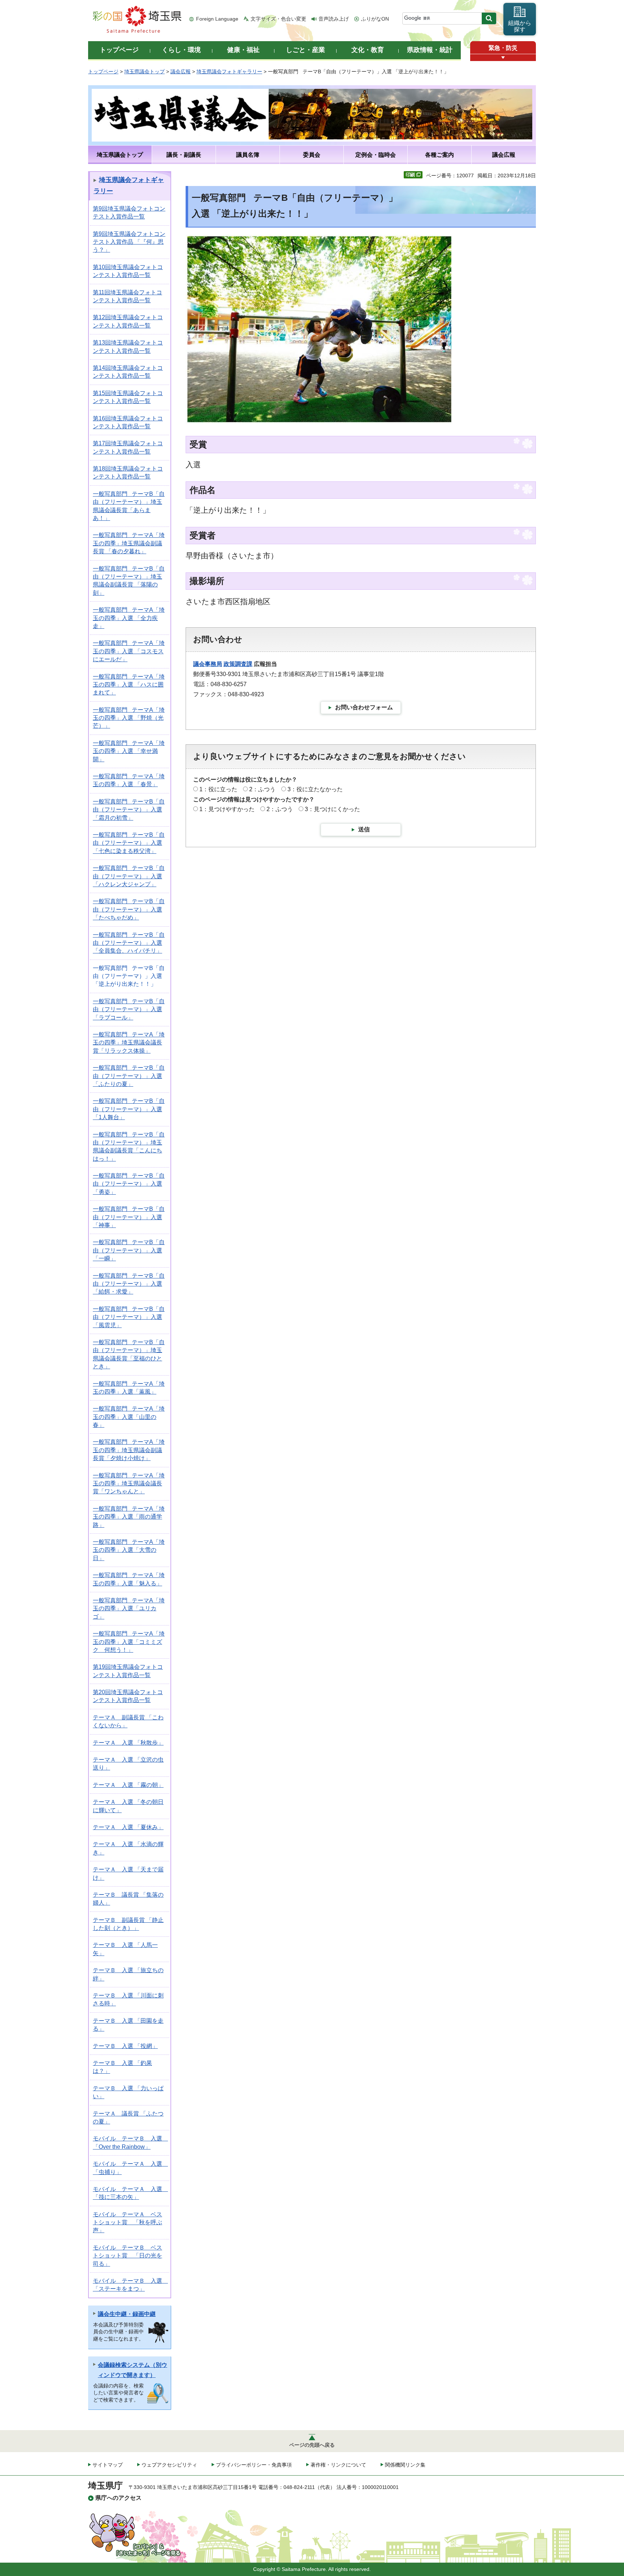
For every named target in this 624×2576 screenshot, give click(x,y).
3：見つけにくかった (332, 809)
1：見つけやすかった (227, 809)
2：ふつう (262, 789)
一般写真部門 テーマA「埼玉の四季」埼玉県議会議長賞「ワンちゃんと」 (129, 1484)
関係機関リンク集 (405, 2465)
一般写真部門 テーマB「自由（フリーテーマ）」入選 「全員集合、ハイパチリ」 (129, 943)
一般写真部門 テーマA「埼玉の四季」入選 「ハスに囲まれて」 (129, 685)
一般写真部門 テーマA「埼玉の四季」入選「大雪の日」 (129, 1550)
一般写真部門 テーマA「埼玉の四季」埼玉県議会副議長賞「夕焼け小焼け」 (129, 1450)
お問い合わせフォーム (364, 707)
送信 (364, 829)
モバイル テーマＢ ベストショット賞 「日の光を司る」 (127, 2256)
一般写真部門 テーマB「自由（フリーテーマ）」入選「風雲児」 (129, 1317)
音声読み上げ (334, 19)
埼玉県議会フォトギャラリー (229, 72)
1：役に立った (218, 789)
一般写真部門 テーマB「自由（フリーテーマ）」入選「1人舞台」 (129, 1109)
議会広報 (181, 72)
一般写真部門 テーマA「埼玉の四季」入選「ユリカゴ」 (129, 1609)
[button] (503, 58)
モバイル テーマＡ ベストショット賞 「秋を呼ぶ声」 (127, 2222)
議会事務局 (208, 664)
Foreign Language (217, 19)
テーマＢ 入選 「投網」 (125, 2046)
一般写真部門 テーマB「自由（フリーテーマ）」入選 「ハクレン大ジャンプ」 (129, 876)
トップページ (103, 72)
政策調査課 (238, 664)
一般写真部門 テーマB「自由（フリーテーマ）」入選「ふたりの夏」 (129, 1076)
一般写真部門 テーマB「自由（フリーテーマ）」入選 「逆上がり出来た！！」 (129, 976)
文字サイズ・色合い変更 (278, 19)
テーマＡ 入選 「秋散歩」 (128, 1743)
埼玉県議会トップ (144, 72)
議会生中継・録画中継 (127, 2314)
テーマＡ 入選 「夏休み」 (128, 1827)
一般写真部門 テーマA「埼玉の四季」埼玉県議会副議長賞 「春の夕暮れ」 (129, 543)
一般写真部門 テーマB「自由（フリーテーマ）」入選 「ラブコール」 (129, 1009)
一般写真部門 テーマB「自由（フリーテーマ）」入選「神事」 (129, 1217)
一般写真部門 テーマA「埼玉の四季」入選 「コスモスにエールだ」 (129, 651)
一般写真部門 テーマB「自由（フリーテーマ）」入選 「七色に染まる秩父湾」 (129, 843)
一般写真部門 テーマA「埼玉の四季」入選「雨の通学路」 (129, 1517)
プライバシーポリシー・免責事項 (254, 2465)
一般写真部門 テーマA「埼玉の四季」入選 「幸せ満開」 (129, 751)
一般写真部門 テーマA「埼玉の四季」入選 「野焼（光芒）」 (129, 718)
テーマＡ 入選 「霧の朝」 (128, 1785)
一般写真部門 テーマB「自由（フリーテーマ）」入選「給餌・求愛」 (129, 1284)
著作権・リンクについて (338, 2465)
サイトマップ (108, 2465)
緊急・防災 (503, 48)
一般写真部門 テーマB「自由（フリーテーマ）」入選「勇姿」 (129, 1184)
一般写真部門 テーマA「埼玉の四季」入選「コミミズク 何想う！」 (129, 1642)
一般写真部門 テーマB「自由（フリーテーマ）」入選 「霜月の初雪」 (129, 810)
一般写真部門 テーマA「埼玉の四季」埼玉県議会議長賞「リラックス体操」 (129, 1043)
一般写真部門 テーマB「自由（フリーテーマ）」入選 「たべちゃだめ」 (129, 909)
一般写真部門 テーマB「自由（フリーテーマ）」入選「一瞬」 (129, 1250)
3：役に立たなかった (315, 789)
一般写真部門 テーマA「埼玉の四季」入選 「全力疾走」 (129, 618)
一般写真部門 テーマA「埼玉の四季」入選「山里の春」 (129, 1417)
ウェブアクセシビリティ (169, 2465)
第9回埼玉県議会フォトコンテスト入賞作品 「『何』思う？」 (129, 242)
